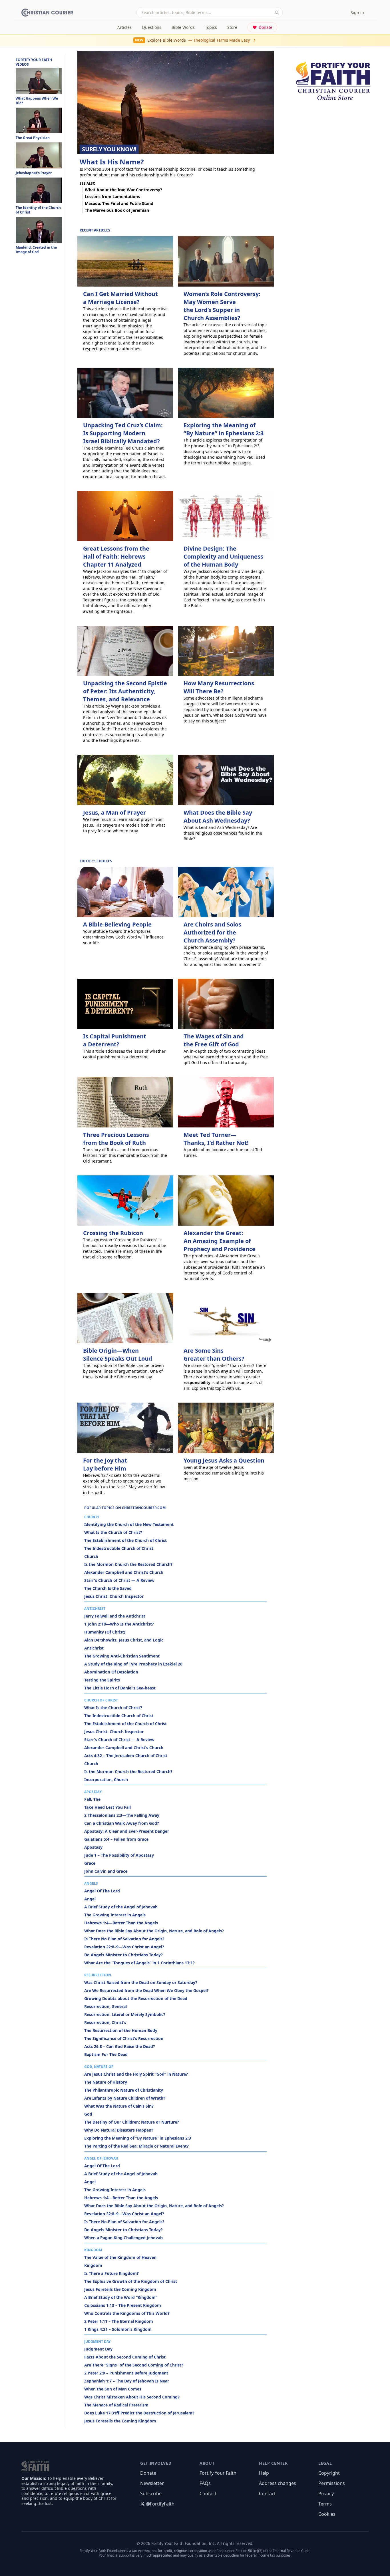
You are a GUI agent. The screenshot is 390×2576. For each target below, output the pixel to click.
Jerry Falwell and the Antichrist (115, 1616)
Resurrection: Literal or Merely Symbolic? (125, 2014)
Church (91, 1556)
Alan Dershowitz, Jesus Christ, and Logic (124, 1640)
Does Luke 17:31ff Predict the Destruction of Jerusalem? (139, 2413)
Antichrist (94, 1648)
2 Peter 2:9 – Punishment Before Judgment (126, 2373)
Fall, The (92, 1799)
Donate (266, 27)
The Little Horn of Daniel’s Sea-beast (120, 1688)
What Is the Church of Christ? (113, 1532)
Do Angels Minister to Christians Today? (123, 1955)
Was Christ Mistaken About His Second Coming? (132, 2397)
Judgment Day (98, 2349)
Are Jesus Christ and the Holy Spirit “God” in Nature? (136, 2074)
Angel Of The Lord (102, 1891)
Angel (90, 1899)
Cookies (327, 2514)
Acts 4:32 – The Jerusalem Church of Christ (126, 1756)
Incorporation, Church (106, 1780)
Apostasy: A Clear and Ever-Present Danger (127, 1831)
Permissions (332, 2483)
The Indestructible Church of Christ (119, 1548)
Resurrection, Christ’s (105, 2022)
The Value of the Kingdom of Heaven (120, 2257)
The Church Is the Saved (108, 1588)
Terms (325, 2504)
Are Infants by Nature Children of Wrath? (125, 2098)
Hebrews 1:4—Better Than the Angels (121, 1923)
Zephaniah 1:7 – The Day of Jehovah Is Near (127, 2381)
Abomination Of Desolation (111, 1672)
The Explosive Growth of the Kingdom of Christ (131, 2281)
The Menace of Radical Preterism (116, 2405)
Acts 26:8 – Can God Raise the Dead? (120, 2046)
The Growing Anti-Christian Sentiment (122, 1656)
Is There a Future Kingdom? (111, 2273)
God (88, 2114)
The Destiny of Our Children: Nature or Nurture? (132, 2122)
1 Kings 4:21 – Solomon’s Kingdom (118, 2329)
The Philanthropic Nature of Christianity (124, 2090)
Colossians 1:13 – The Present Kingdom (123, 2305)
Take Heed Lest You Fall (107, 1807)
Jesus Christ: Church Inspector (114, 1596)
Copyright (329, 2473)
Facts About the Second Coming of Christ (125, 2357)
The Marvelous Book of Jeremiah (117, 210)
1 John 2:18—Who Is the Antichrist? (119, 1624)
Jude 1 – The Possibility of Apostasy (119, 1855)
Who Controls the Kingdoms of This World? (127, 2313)
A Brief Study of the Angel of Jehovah (121, 1907)
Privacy (326, 2494)
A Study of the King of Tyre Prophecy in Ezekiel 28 (133, 1664)
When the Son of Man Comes (113, 2389)
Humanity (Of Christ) (105, 1632)
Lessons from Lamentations (112, 197)
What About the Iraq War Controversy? (123, 190)
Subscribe (151, 2494)
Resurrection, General (105, 2006)
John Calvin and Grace (106, 1871)
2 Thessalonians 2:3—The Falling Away (122, 1815)
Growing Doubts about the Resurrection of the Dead (136, 1998)
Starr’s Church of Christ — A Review (119, 1580)
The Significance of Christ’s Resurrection (124, 2038)
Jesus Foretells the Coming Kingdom (120, 2289)
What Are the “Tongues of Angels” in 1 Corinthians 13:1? (139, 1963)
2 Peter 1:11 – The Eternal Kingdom (119, 2321)
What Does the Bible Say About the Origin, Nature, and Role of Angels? (154, 1931)
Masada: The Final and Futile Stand (119, 203)
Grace (90, 1863)
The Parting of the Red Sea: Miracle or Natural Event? (136, 2146)
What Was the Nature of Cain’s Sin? (119, 2106)
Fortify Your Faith (218, 2473)
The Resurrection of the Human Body (121, 2030)
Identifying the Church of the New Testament (129, 1524)
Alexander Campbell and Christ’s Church (124, 1572)
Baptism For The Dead (106, 2054)
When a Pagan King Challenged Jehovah (123, 2238)
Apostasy (93, 1847)
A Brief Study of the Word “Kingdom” (121, 2297)
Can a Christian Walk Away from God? (122, 1823)
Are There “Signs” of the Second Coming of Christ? (134, 2365)
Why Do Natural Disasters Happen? (119, 2130)
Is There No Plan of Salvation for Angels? (124, 1939)
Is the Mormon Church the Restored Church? (128, 1564)
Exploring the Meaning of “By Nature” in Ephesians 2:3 (138, 2138)
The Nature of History (106, 2082)
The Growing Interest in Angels (115, 1915)
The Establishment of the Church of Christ (125, 1540)
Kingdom (93, 2265)
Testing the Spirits (102, 1680)
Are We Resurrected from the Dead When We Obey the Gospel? (146, 1990)
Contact (208, 2494)
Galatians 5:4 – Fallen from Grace (116, 1839)
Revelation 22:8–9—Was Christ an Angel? (124, 1947)
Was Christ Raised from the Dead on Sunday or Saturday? (141, 1982)
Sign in (357, 12)
